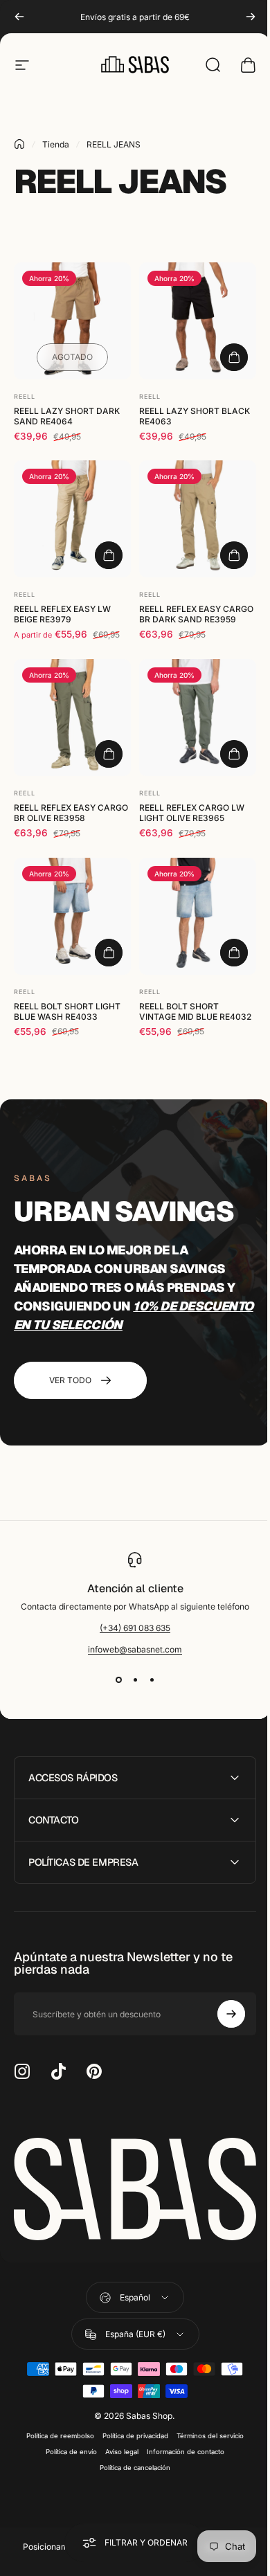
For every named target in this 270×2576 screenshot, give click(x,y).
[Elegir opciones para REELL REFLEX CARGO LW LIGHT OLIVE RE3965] (234, 754)
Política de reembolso (55, 2432)
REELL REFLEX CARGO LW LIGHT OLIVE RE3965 (192, 813)
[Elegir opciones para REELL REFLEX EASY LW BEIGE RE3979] (109, 555)
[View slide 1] (118, 1679)
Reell (25, 396)
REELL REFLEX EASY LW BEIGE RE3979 (62, 614)
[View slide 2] (135, 1679)
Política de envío (66, 2448)
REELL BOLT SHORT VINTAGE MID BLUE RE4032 (195, 1011)
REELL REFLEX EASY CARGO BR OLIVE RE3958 (71, 813)
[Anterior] (19, 17)
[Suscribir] (221, 2014)
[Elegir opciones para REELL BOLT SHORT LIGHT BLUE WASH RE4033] (109, 953)
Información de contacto (181, 2448)
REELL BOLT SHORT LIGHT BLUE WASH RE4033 (67, 1011)
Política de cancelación (130, 2464)
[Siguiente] (251, 17)
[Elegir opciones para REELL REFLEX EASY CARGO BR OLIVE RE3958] (109, 754)
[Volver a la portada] (19, 144)
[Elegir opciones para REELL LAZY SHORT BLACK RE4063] (234, 357)
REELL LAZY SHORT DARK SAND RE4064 (67, 416)
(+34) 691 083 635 (135, 1628)
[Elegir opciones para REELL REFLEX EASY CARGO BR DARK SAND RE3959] (234, 555)
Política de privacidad (130, 2432)
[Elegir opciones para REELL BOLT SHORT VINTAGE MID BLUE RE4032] (234, 953)
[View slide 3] (152, 1679)
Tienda (56, 144)
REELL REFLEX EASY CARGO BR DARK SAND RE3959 (196, 614)
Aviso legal (117, 2448)
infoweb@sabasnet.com (135, 1649)
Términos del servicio (205, 2432)
